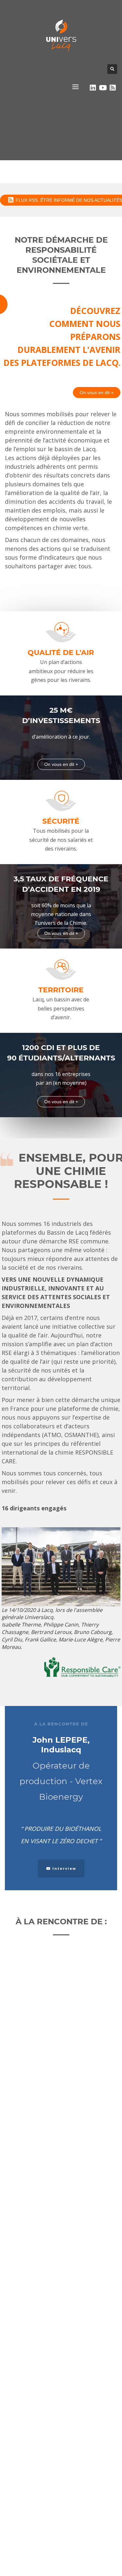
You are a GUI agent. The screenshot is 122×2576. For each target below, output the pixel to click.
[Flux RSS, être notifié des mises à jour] (113, 88)
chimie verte (70, 528)
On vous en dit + (97, 393)
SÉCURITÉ (61, 822)
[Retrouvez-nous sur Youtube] (103, 88)
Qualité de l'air (61, 653)
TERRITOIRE (61, 990)
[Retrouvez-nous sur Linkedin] (93, 88)
